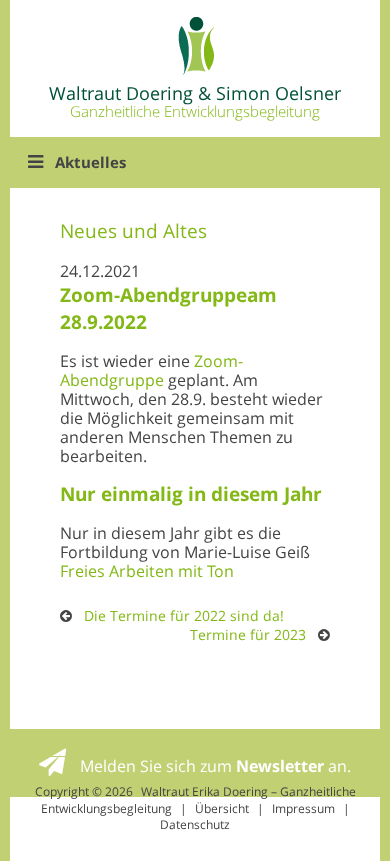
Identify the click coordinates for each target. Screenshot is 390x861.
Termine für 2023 (248, 634)
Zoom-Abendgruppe (151, 370)
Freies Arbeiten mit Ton (147, 571)
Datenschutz (195, 824)
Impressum (303, 808)
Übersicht (222, 808)
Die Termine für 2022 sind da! (184, 615)
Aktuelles (90, 162)
